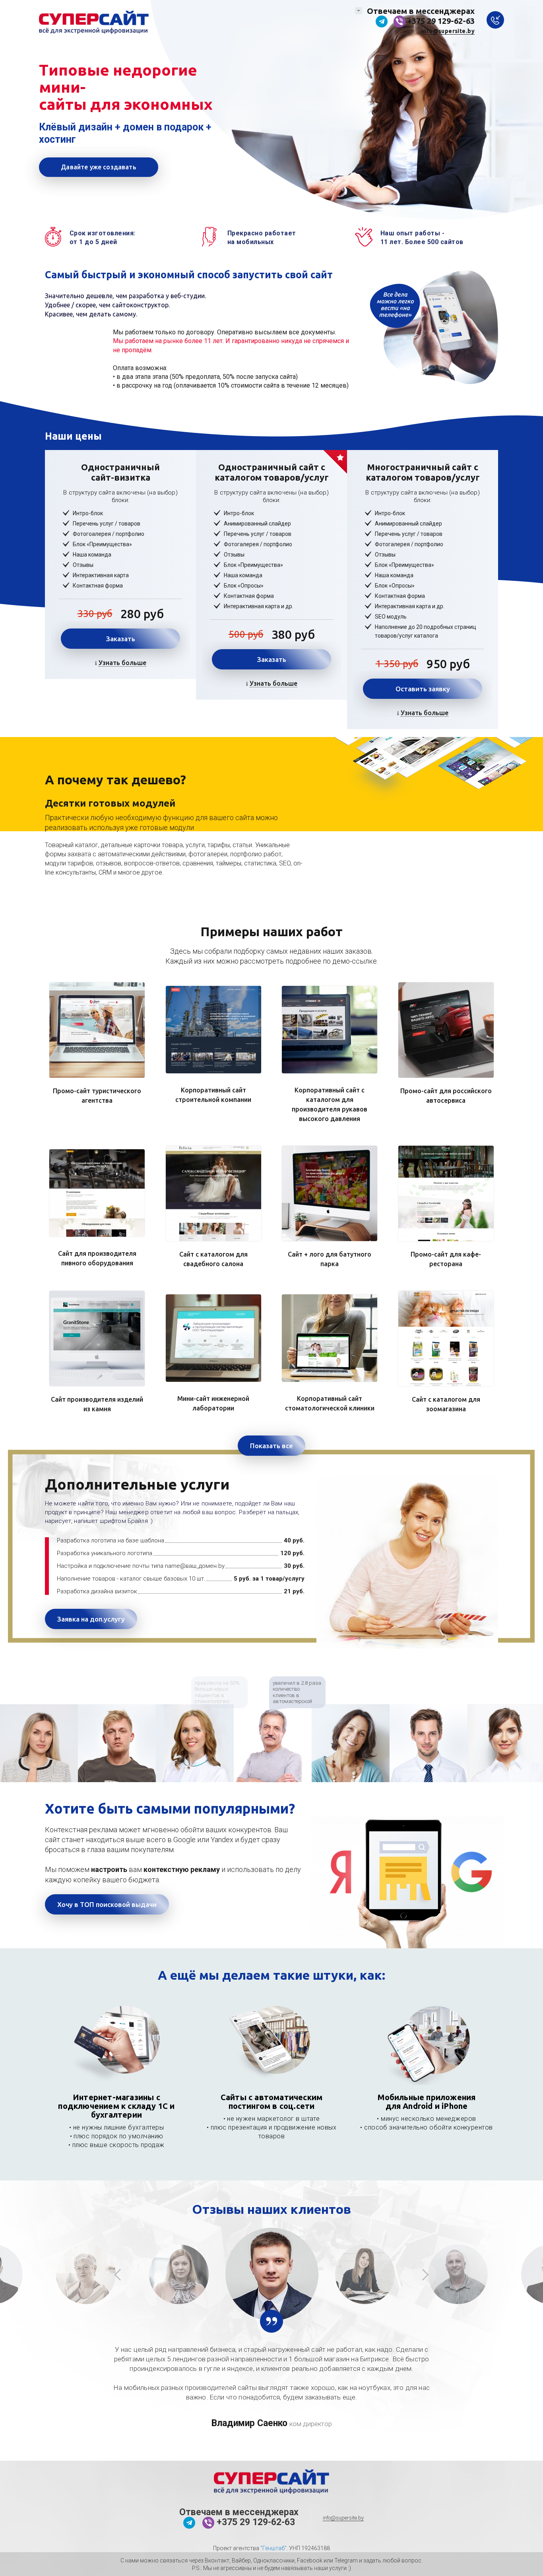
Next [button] (425, 2274)
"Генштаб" (273, 2548)
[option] (39, 1743)
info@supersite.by (448, 31)
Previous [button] (118, 2274)
